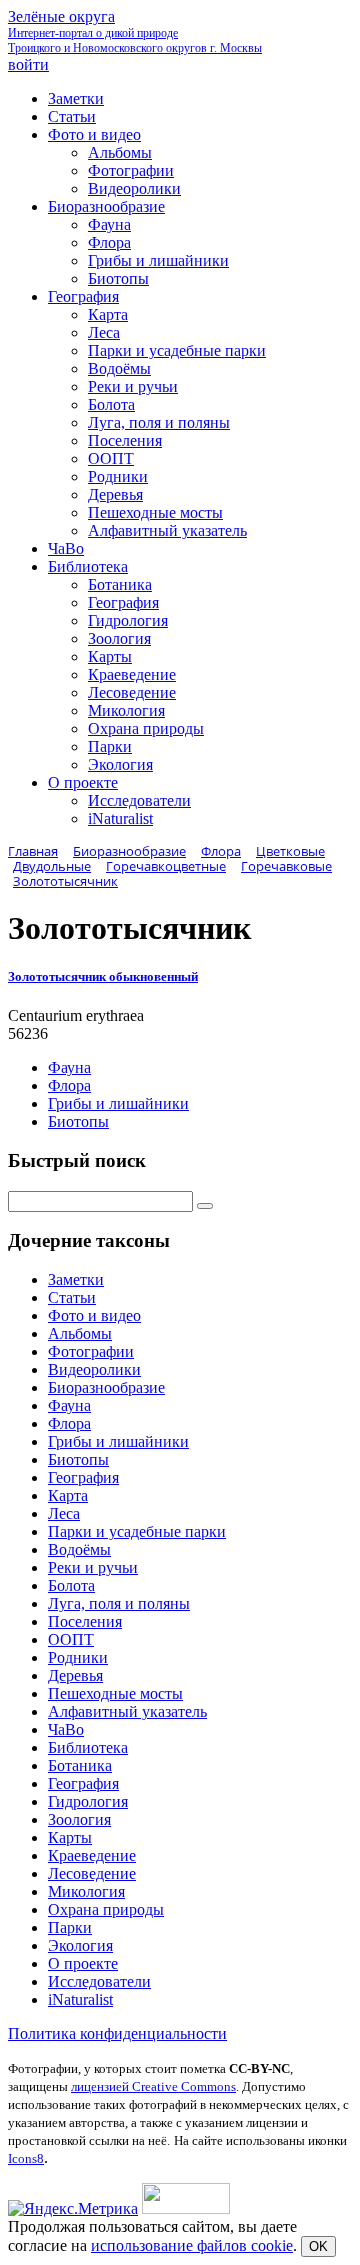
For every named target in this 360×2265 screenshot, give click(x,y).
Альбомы (80, 1333)
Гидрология (88, 1801)
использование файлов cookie (192, 2245)
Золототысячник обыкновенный (103, 976)
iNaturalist (80, 1999)
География (83, 1477)
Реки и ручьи (93, 1567)
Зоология (79, 1819)
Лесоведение (92, 1873)
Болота (71, 1585)
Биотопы (78, 1121)
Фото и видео (94, 1315)
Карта (68, 1495)
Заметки (76, 1279)
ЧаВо (66, 1729)
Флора (69, 1085)
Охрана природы (106, 1909)
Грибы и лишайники (118, 1103)
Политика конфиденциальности (117, 2033)
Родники (78, 1657)
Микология (86, 1891)
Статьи (72, 1297)
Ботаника (80, 1765)
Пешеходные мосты (115, 1693)
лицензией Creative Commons (153, 2086)
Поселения (85, 1621)
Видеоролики (94, 1369)
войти (28, 64)
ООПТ (71, 1639)
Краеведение (92, 1855)
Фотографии (91, 1351)
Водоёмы (79, 1549)
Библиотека (88, 1747)
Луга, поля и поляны (119, 1603)
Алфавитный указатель (127, 1711)
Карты (70, 1837)
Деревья (75, 1675)
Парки (70, 1927)
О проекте (83, 1963)
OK (318, 2246)
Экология (80, 1945)
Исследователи (99, 1981)
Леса (64, 1513)
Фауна (69, 1067)
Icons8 (26, 2158)
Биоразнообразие (106, 1387)
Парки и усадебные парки (137, 1531)
